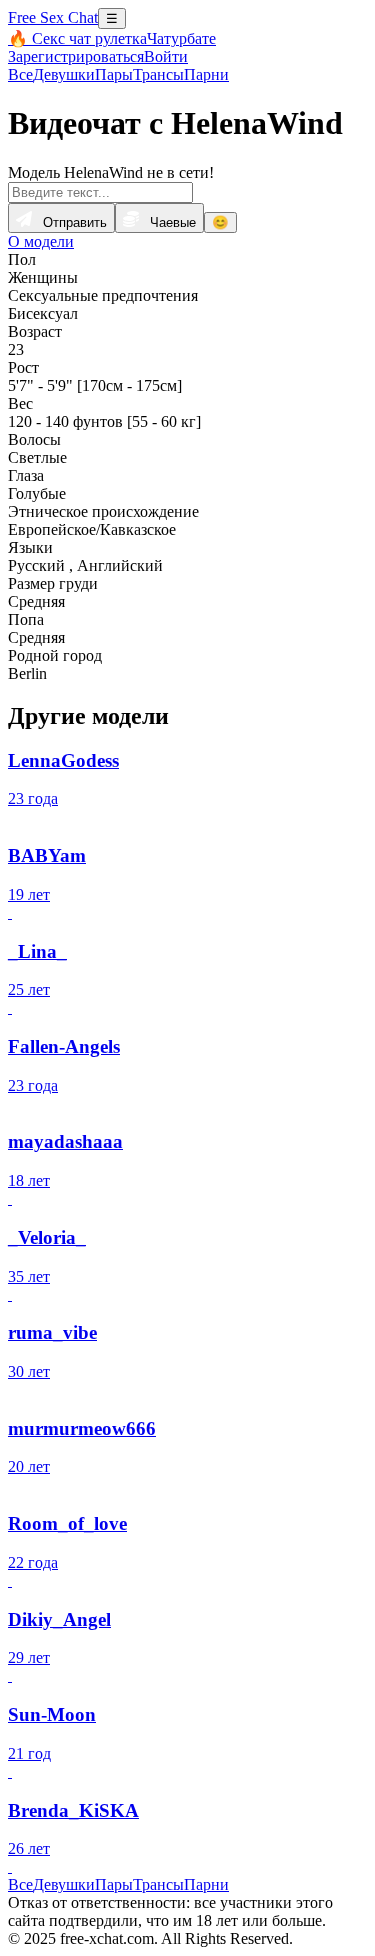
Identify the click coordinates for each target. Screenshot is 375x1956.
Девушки (64, 74)
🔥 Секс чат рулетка (77, 38)
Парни (206, 74)
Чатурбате (181, 38)
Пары (114, 74)
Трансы (158, 74)
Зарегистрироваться (76, 56)
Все (20, 74)
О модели (41, 241)
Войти (166, 56)
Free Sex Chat (53, 17)
